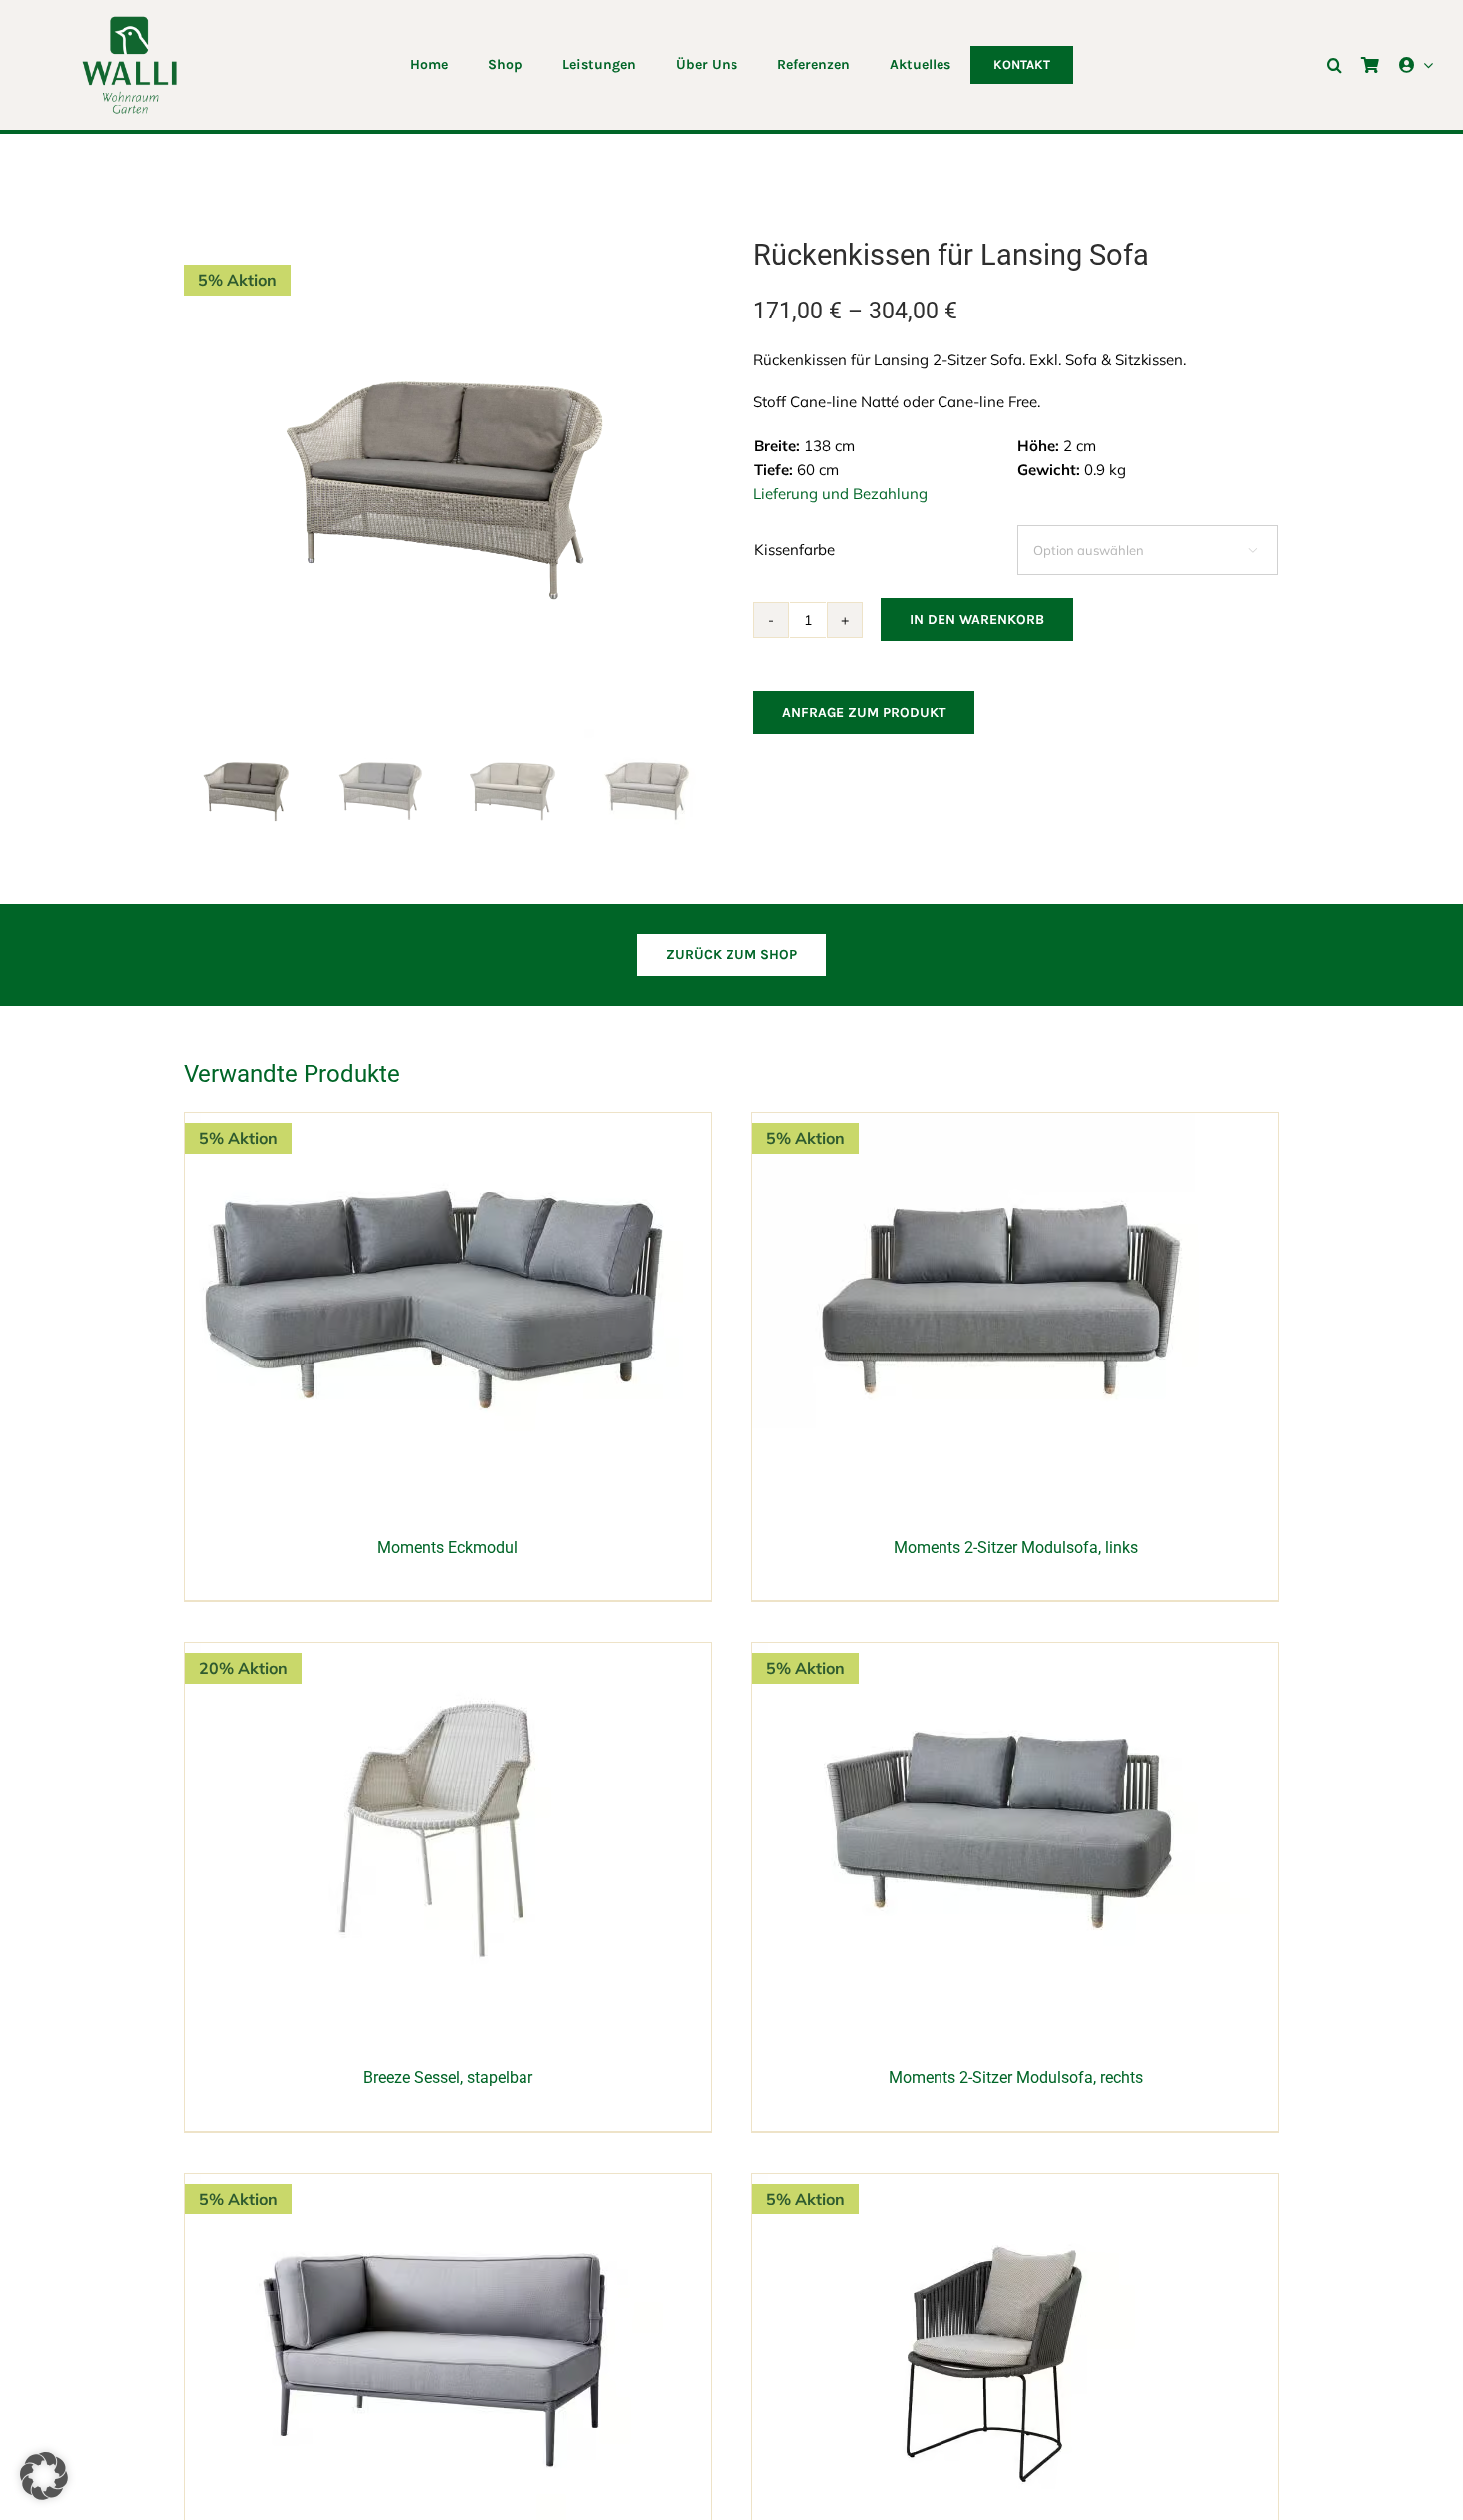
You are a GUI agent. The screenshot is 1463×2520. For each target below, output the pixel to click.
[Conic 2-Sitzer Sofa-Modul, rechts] (434, 2184)
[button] (1334, 65)
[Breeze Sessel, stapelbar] (434, 1654)
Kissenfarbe (795, 550)
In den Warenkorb (977, 620)
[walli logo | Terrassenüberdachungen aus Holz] (129, 22)
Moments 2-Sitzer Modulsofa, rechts (1016, 2078)
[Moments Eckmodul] (434, 1123)
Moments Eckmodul (447, 1547)
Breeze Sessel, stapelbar (448, 2078)
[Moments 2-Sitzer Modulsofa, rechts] (1001, 1654)
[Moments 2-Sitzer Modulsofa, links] (1001, 1123)
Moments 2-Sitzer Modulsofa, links (1016, 1547)
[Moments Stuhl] (1001, 2184)
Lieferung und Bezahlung (840, 493)
